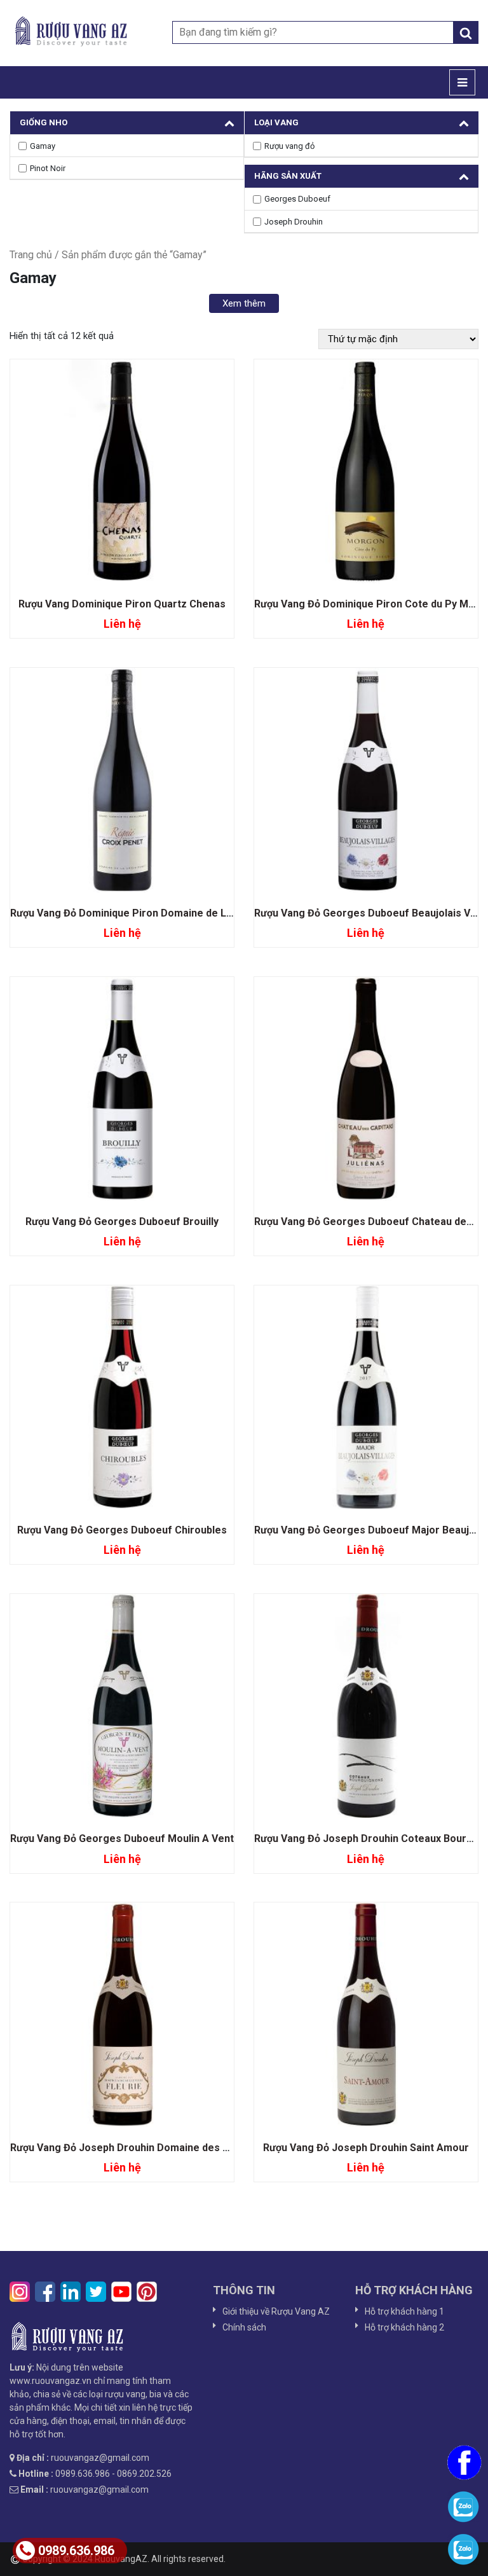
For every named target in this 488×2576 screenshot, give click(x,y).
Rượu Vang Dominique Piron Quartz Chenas (122, 604)
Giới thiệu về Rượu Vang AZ (276, 2311)
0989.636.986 (76, 2551)
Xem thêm (244, 303)
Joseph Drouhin (294, 222)
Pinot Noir (48, 168)
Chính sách (244, 2327)
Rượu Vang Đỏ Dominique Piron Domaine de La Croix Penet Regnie (169, 913)
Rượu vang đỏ (289, 146)
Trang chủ (31, 255)
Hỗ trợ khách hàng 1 (404, 2311)
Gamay (43, 146)
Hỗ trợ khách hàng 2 (404, 2327)
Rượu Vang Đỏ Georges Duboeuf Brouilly (122, 1222)
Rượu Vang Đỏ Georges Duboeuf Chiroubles (122, 1530)
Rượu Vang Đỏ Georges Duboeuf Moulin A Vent (122, 1839)
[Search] (466, 32)
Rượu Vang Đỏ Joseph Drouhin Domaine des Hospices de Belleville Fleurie (187, 2148)
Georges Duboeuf (297, 199)
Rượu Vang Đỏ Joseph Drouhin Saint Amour (366, 2148)
